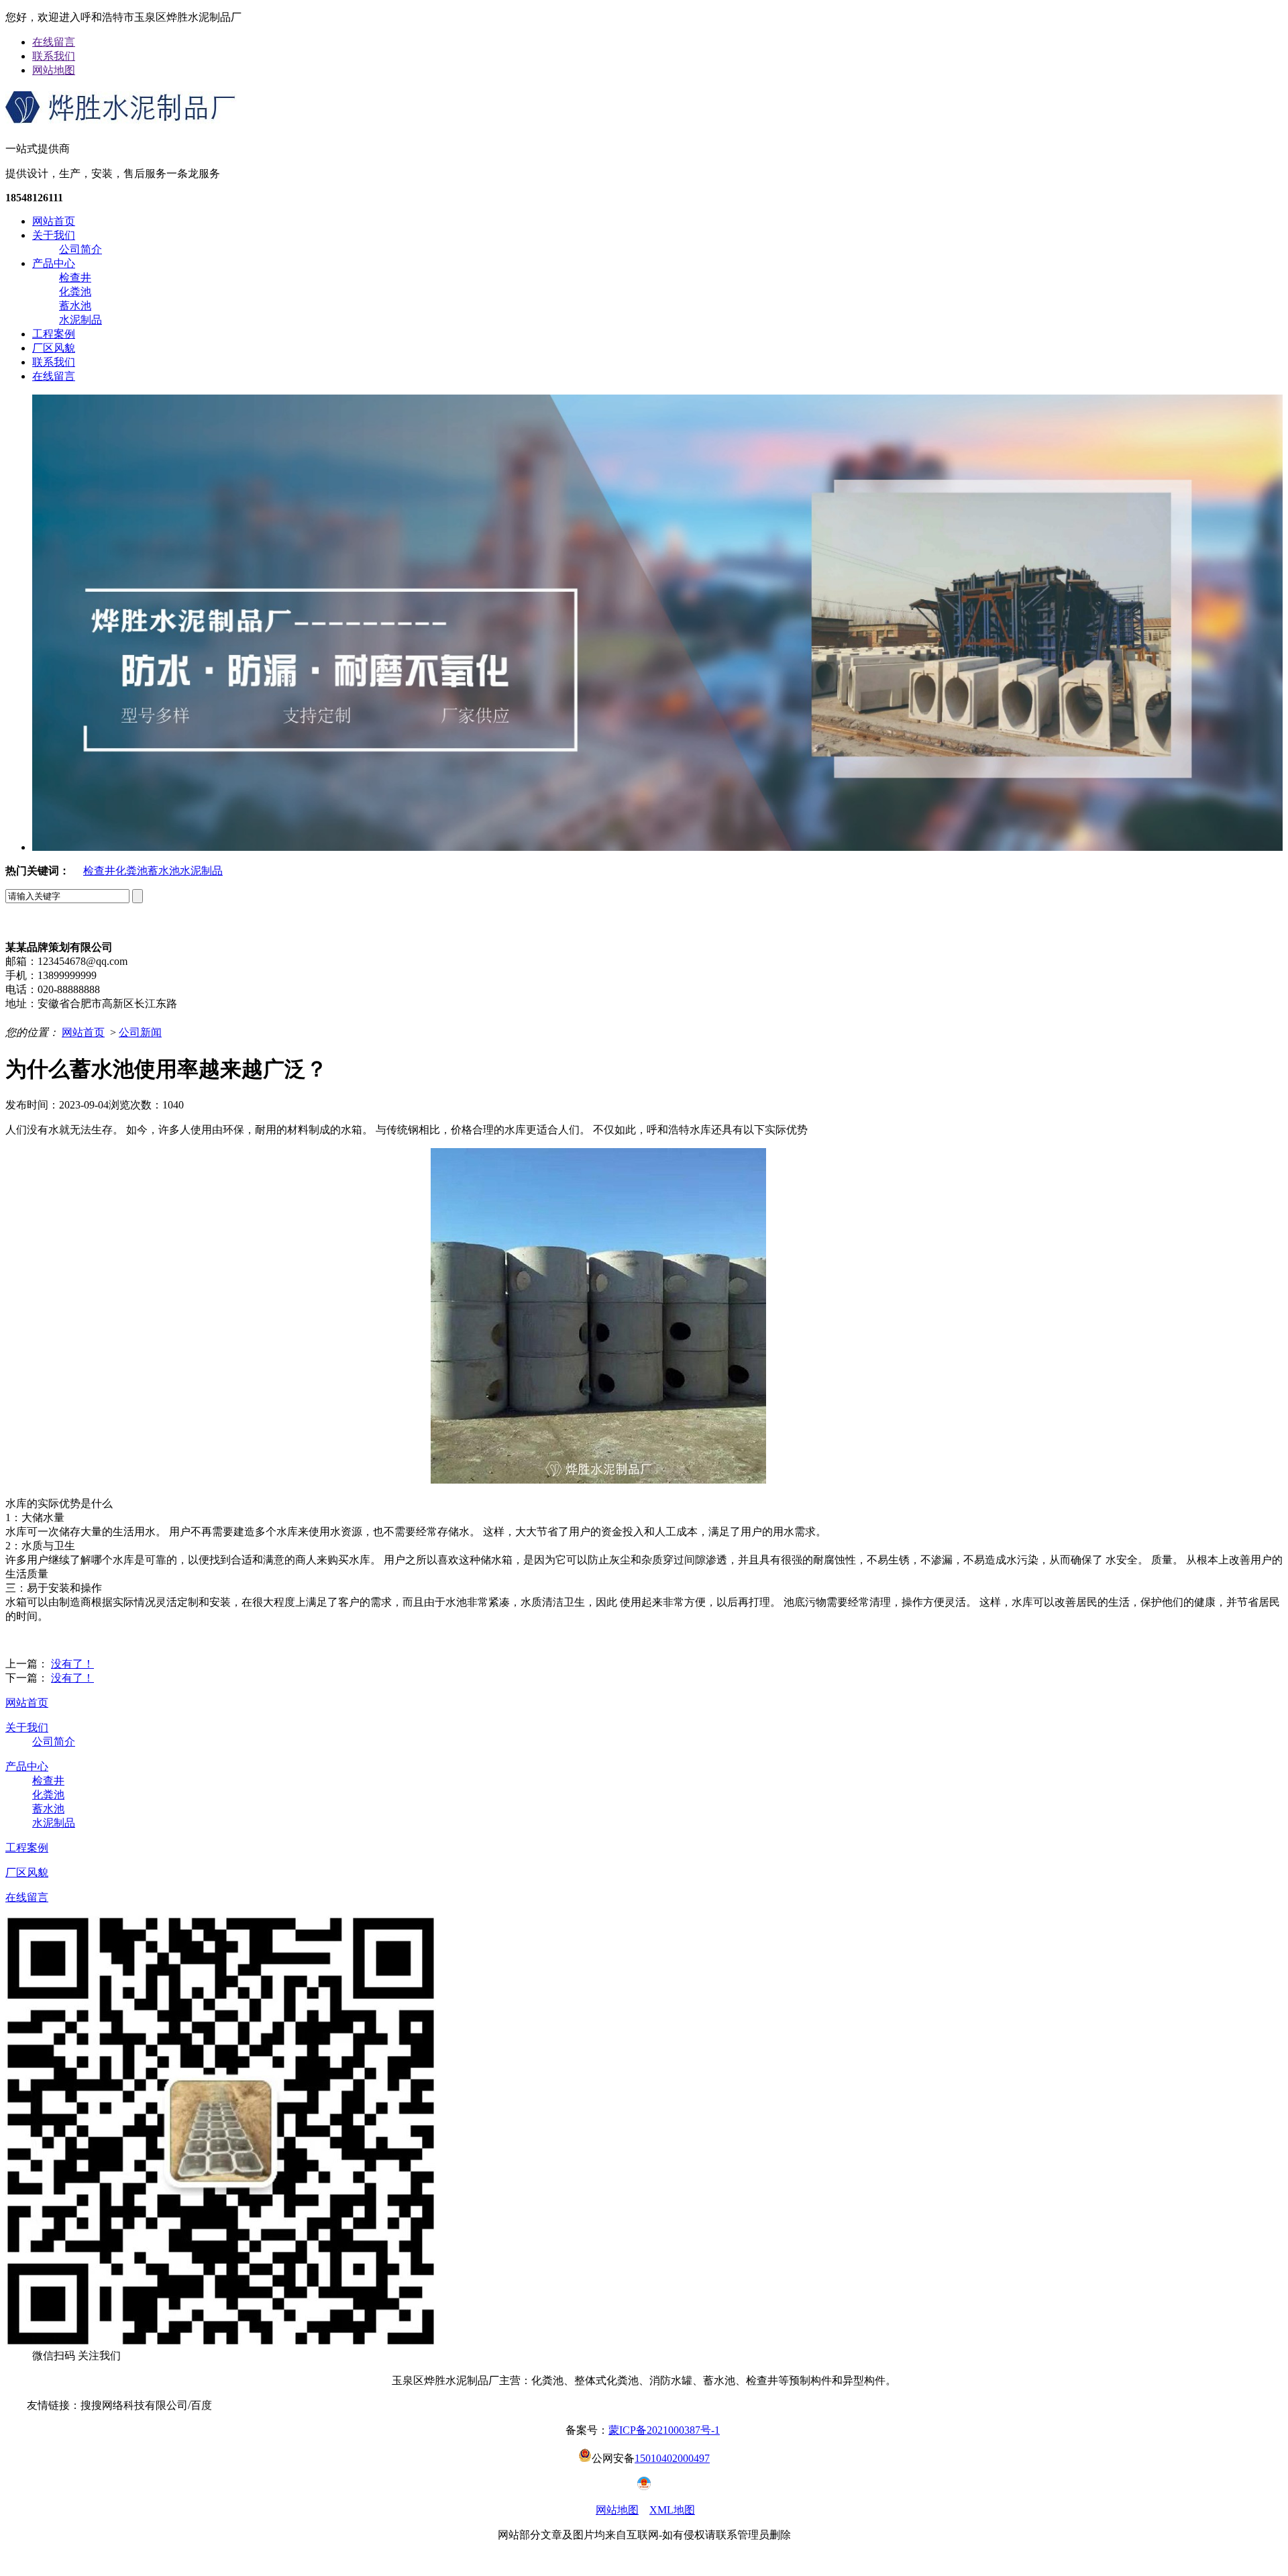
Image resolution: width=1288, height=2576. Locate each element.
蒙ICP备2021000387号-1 (664, 2430)
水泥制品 (80, 320)
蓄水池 (75, 306)
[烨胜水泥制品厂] (121, 119)
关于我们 (54, 235)
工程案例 (54, 334)
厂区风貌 (54, 348)
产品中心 (54, 263)
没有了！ (72, 1664)
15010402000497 (672, 2458)
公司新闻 (140, 1032)
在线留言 (54, 42)
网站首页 (54, 221)
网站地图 (54, 70)
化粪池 (75, 292)
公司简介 (80, 249)
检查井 (75, 277)
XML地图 (672, 2510)
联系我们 (54, 56)
